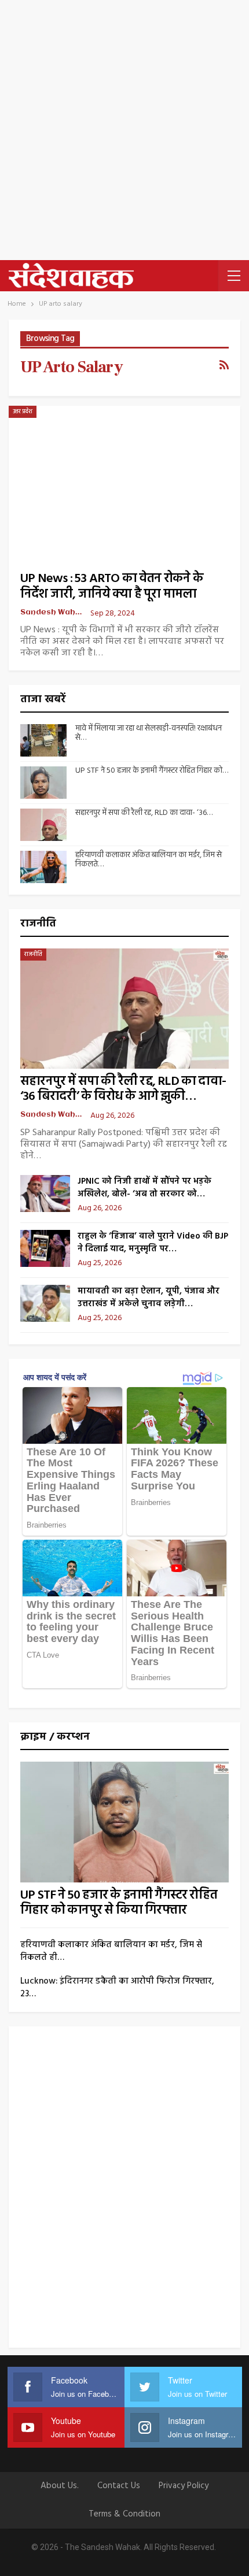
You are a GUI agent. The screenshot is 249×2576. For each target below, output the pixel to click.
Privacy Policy (184, 2486)
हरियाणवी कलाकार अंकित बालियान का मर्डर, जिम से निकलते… (149, 860)
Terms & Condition (124, 2514)
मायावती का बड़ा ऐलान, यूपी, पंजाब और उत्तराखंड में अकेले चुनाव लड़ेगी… (149, 1298)
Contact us (119, 2486)
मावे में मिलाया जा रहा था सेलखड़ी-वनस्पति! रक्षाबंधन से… (149, 733)
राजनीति (33, 954)
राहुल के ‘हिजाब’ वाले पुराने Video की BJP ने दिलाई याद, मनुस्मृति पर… (153, 1243)
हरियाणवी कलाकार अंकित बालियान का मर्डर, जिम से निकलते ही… (111, 1951)
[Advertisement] (124, 130)
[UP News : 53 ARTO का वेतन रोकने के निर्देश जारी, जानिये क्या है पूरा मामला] (124, 480)
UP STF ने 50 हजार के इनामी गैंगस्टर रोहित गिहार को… (152, 771)
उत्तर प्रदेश (23, 412)
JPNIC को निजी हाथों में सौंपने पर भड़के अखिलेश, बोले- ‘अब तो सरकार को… (144, 1188)
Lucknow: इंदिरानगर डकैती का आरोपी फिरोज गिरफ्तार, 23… (117, 1988)
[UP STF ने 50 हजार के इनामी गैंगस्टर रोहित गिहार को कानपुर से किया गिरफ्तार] (43, 783)
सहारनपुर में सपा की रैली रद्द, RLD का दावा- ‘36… (144, 813)
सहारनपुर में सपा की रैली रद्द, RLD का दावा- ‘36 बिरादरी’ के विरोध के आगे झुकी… (123, 1089)
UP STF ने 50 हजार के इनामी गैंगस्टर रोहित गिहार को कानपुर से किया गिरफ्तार (119, 1903)
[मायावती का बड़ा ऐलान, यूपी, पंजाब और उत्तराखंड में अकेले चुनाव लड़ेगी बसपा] (45, 1303)
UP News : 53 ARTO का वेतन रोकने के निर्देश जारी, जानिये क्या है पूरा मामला (112, 587)
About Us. (60, 2486)
